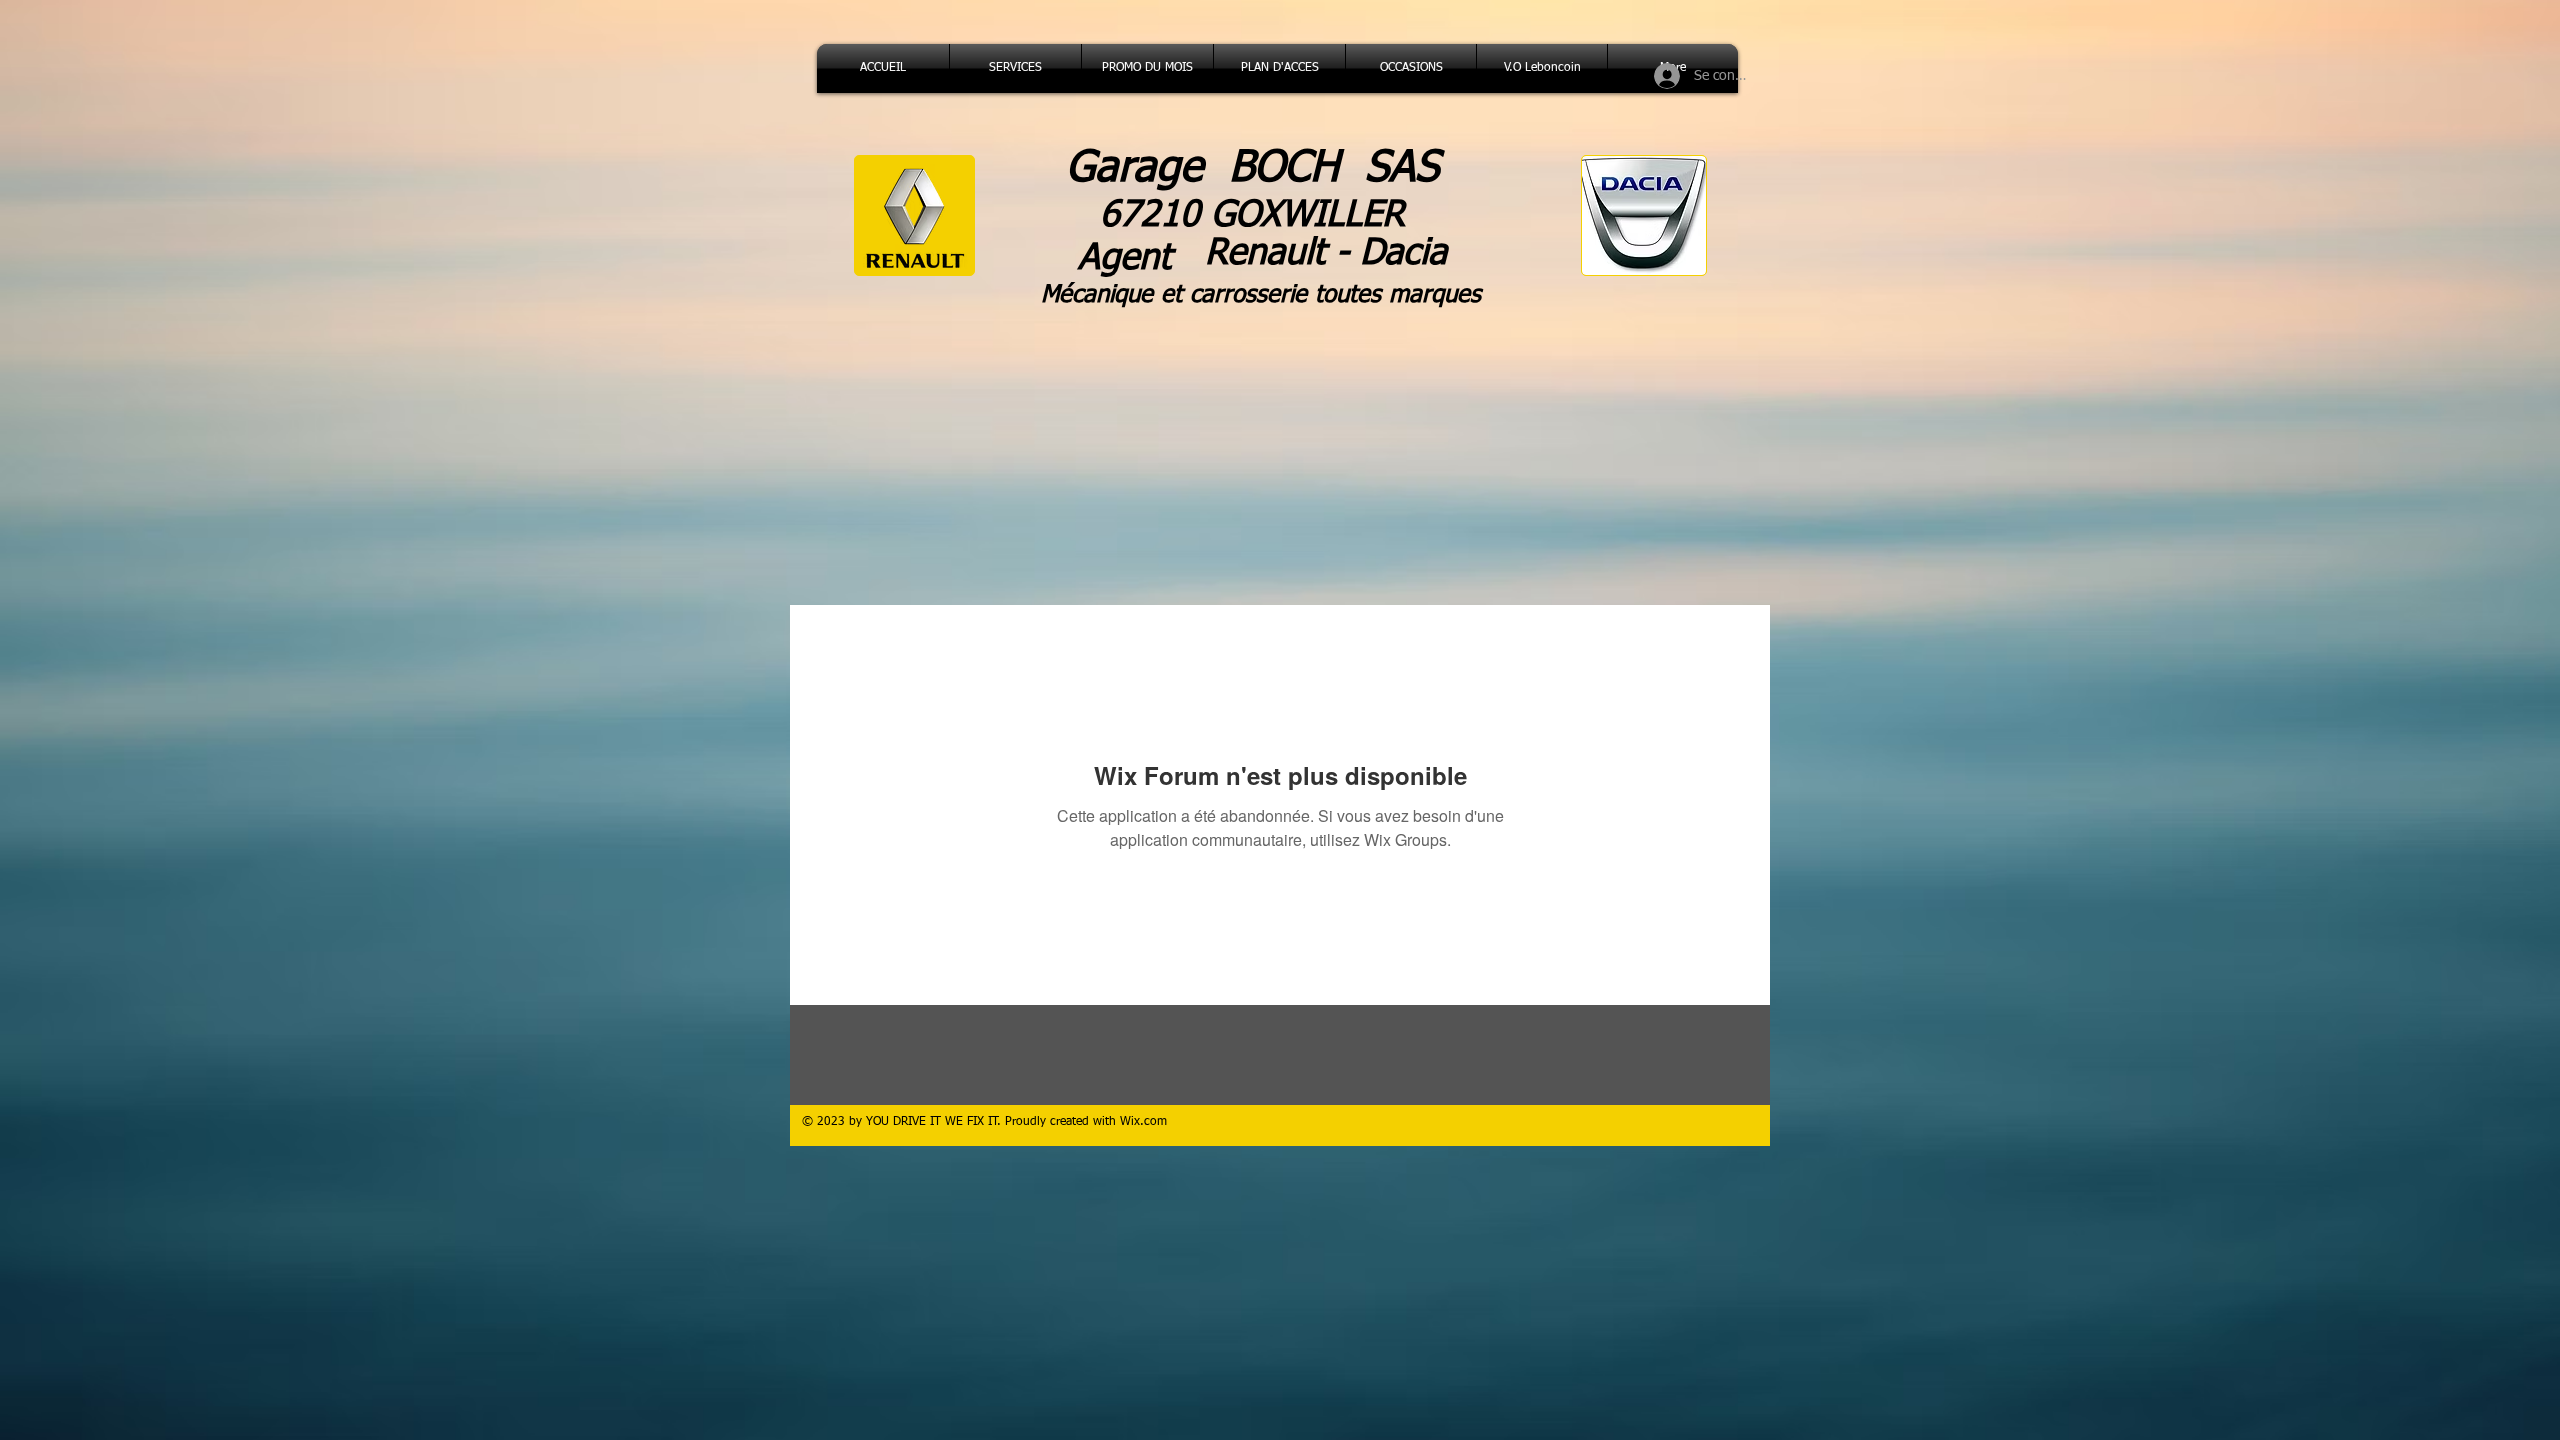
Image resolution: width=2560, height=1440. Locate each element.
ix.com (1149, 1122)
